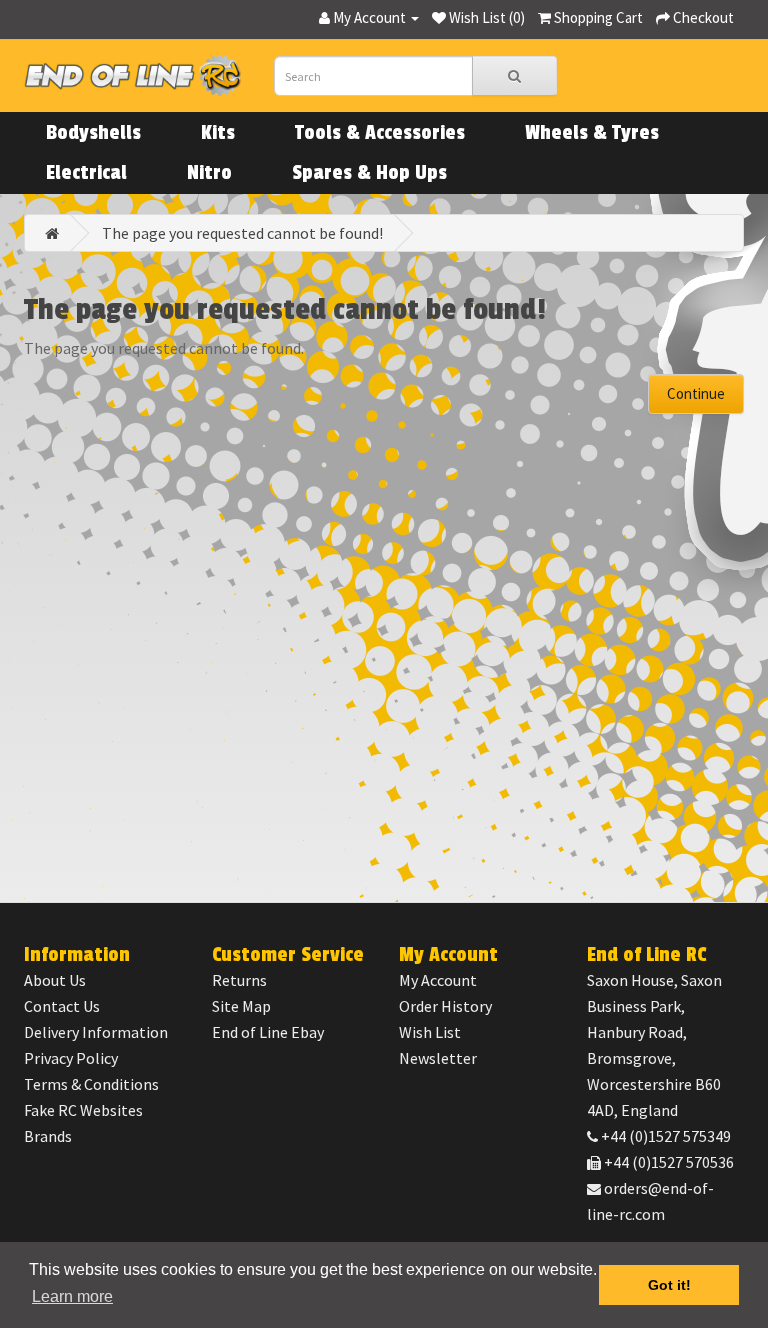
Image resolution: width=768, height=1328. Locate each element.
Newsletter (438, 1058)
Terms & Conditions (91, 1084)
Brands (48, 1136)
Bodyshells (93, 133)
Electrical (86, 173)
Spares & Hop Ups (369, 173)
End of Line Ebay (268, 1032)
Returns (239, 980)
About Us (55, 980)
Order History (445, 1006)
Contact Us (62, 1006)
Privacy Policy (71, 1058)
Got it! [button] (669, 1285)
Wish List (430, 1032)
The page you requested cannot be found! (242, 233)
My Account (438, 980)
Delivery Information (96, 1032)
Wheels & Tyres (592, 133)
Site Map (241, 1006)
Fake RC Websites (83, 1110)
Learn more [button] (72, 1296)
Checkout (702, 17)
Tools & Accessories (380, 133)
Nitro (209, 173)
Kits (218, 133)
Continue (696, 393)
